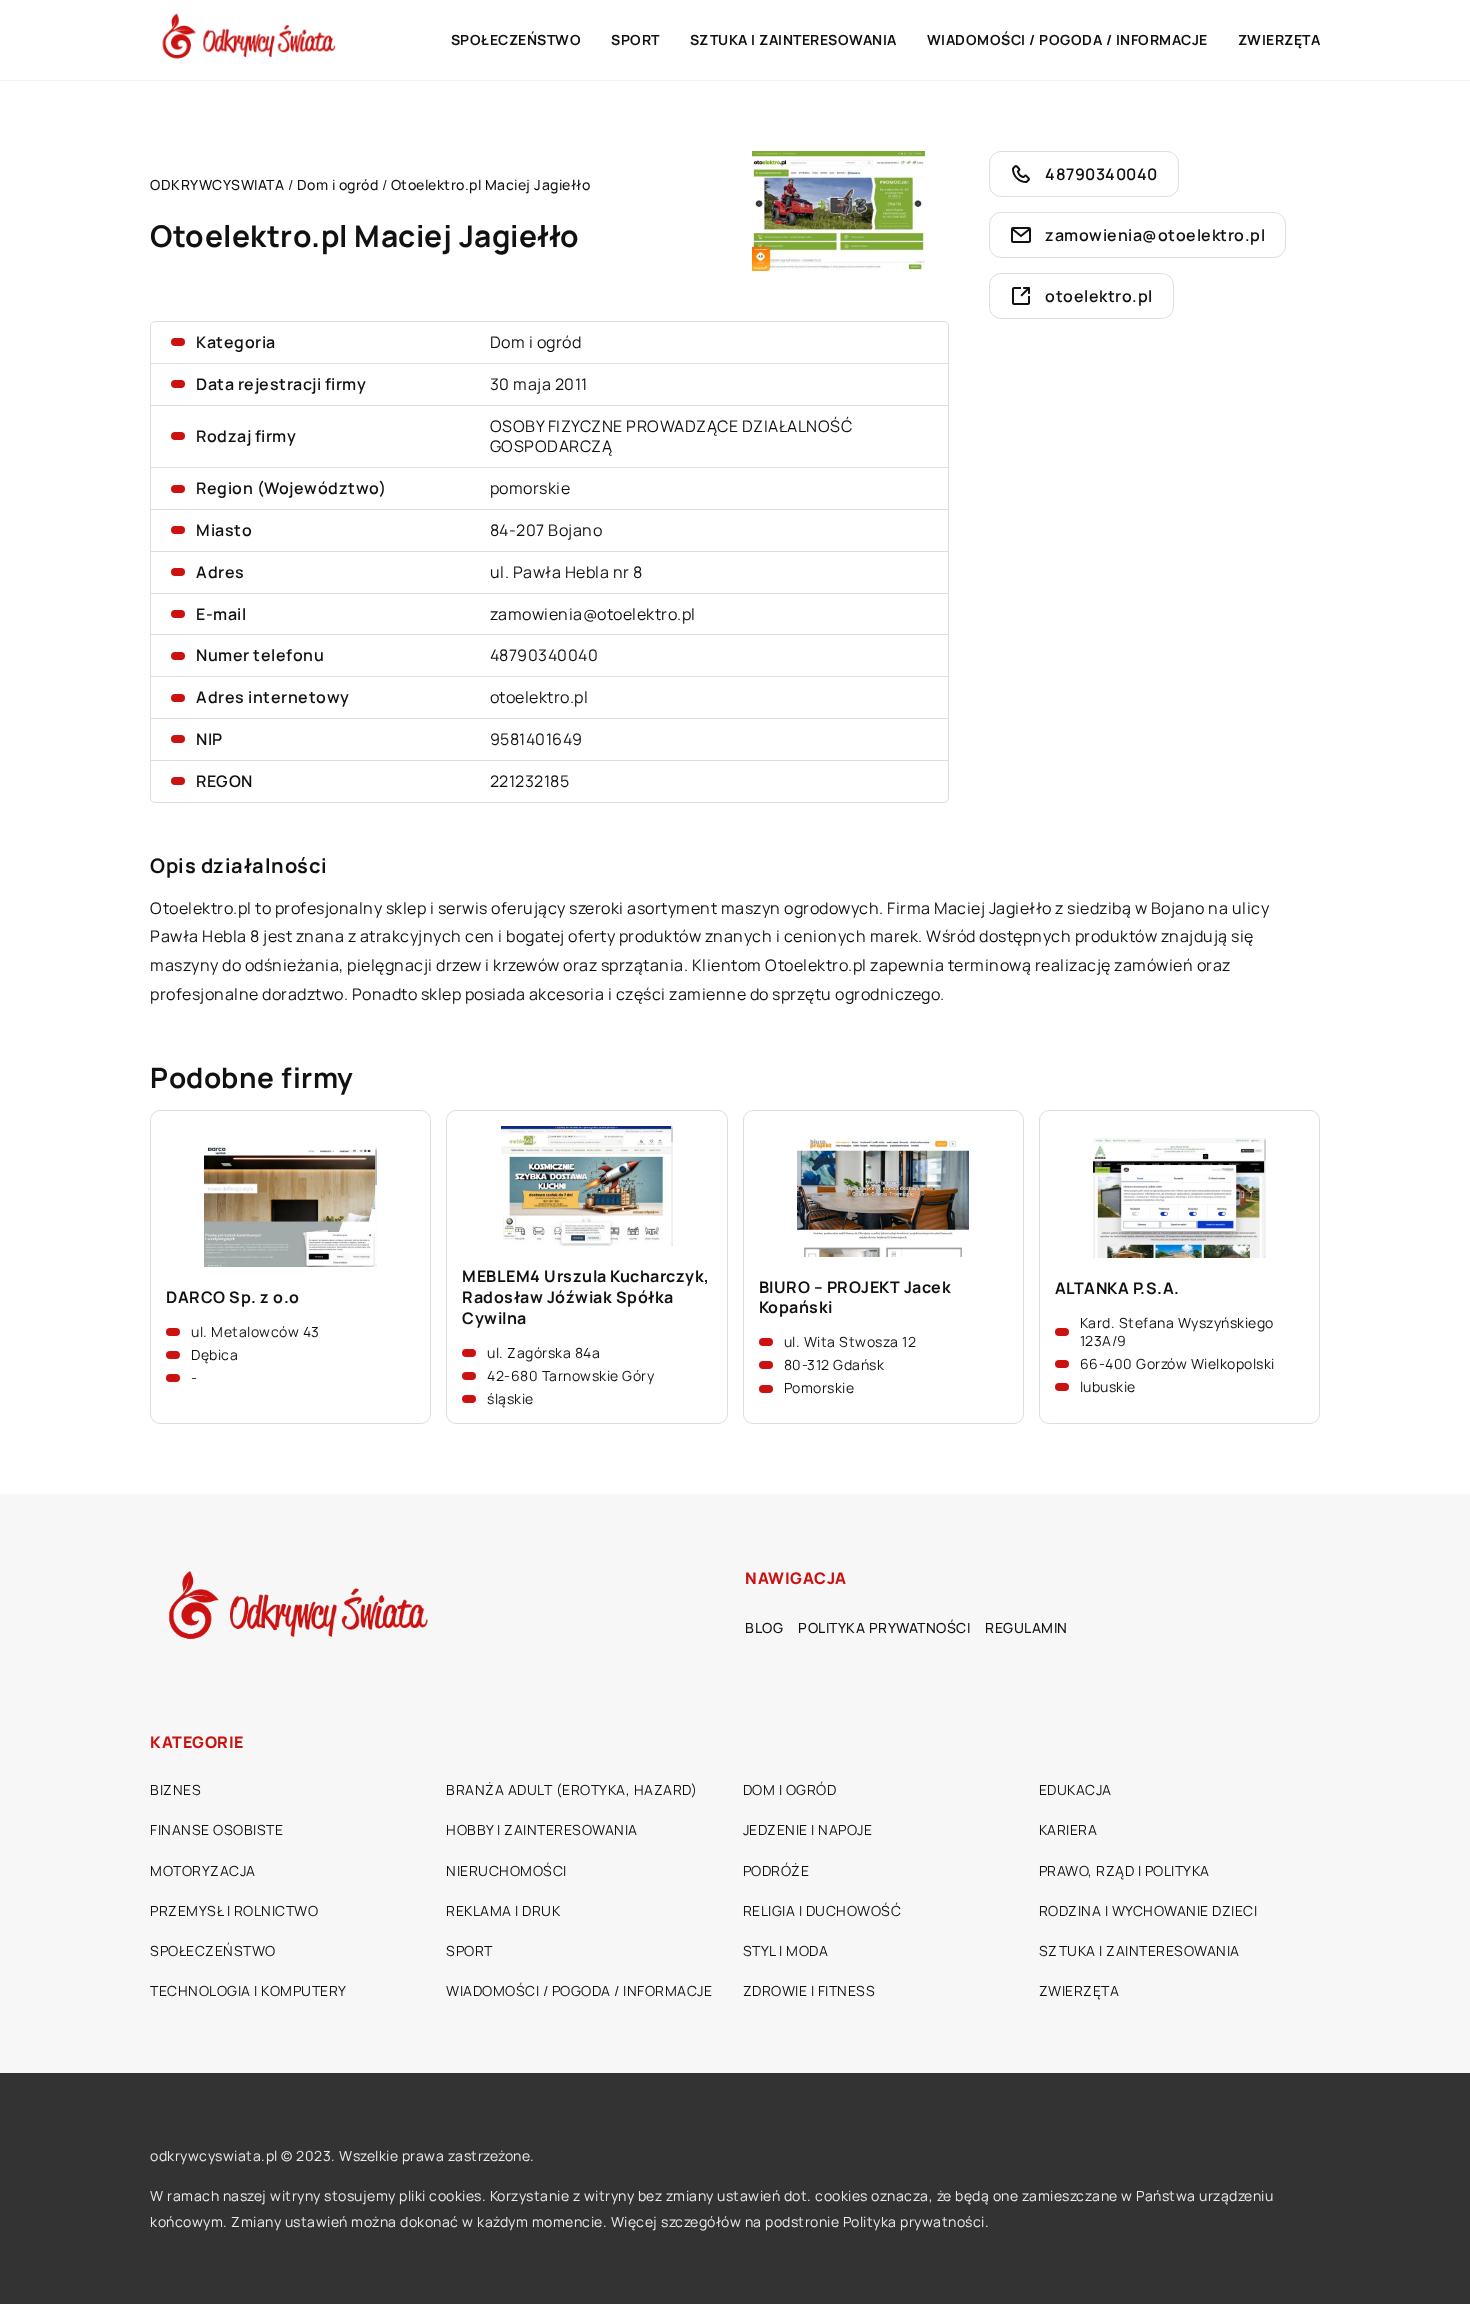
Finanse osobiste (216, 1829)
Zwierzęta (1279, 39)
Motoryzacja (203, 1870)
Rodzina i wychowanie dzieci (1148, 1910)
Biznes (175, 1789)
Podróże (776, 1870)
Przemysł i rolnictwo (234, 1910)
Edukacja (1075, 1789)
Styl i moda (786, 1950)
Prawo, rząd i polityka (1124, 1870)
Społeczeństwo (516, 39)
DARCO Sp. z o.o (233, 1297)
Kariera (1068, 1829)
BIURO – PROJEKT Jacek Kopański (855, 1298)
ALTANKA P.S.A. (1117, 1288)
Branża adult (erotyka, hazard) (571, 1789)
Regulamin (1026, 1627)
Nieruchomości (506, 1870)
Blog (764, 1627)
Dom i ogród (536, 342)
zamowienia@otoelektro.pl (593, 614)
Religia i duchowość (822, 1910)
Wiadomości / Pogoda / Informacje (1067, 39)
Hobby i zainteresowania (542, 1829)
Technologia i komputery (248, 1990)
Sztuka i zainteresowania (793, 39)
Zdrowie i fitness (809, 1990)
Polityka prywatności (884, 1627)
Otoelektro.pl (201, 908)
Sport (635, 39)
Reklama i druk (503, 1910)
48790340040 (544, 655)
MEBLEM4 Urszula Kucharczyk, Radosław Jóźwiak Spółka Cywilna (586, 1297)
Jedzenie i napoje (808, 1829)
